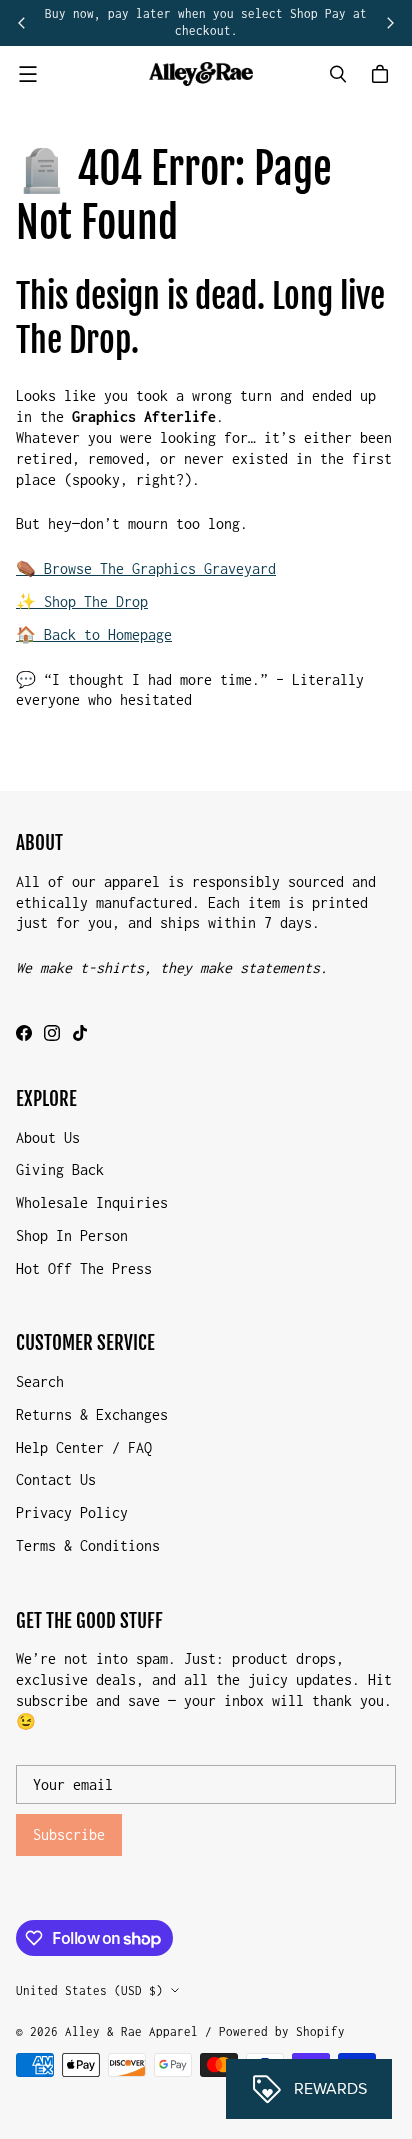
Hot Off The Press (84, 1268)
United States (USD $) (89, 1990)
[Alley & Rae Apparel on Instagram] (52, 1033)
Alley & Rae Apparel (131, 2031)
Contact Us (56, 1479)
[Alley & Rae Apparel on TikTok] (80, 1033)
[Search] (338, 74)
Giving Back (60, 1169)
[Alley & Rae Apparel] (201, 74)
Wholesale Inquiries (92, 1202)
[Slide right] (390, 23)
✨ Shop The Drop (82, 601)
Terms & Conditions (88, 1545)
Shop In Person (72, 1235)
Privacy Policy (72, 1512)
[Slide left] (22, 23)
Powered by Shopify (282, 2031)
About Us (48, 1137)
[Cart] (383, 74)
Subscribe (69, 1834)
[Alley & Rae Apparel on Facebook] (24, 1033)
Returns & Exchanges (92, 1414)
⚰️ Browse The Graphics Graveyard (146, 568)
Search (40, 1381)
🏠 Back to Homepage (94, 634)
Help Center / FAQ (84, 1447)
